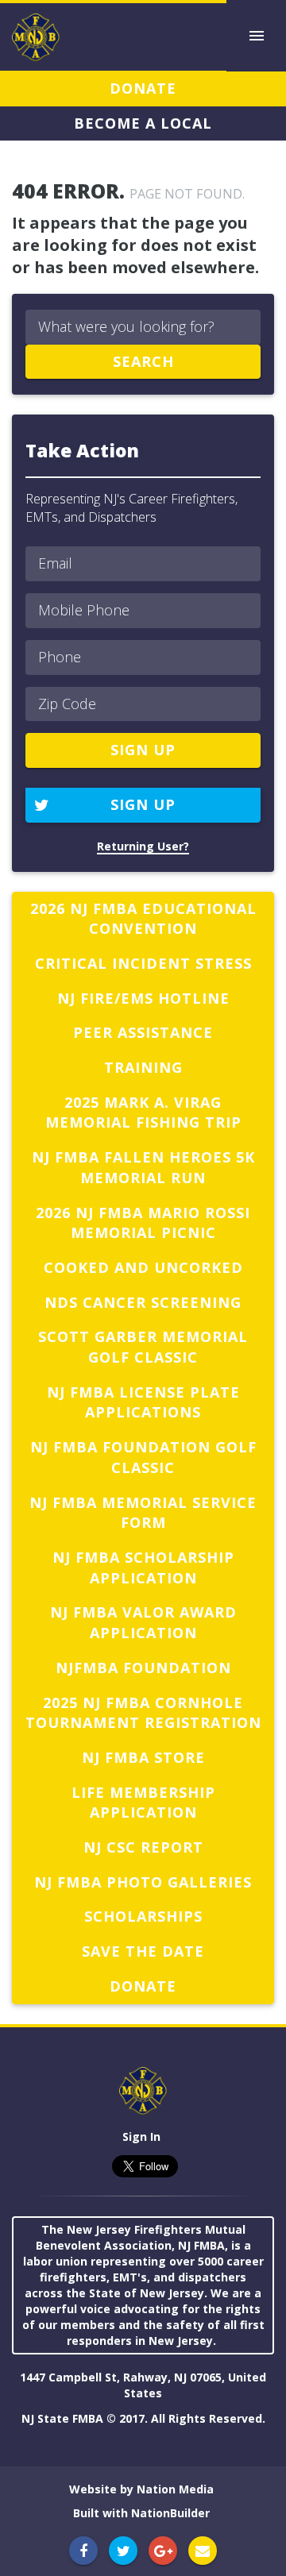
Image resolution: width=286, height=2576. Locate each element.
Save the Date (143, 1951)
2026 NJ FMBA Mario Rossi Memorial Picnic (143, 1223)
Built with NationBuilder (141, 2513)
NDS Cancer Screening (143, 1302)
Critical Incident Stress (143, 963)
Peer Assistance (143, 1032)
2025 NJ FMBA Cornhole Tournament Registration (143, 1713)
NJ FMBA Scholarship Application (143, 1568)
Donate (143, 88)
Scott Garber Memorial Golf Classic (143, 1347)
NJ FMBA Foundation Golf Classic (143, 1457)
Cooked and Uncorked (143, 1267)
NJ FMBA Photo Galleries (143, 1882)
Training (143, 1067)
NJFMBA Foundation (143, 1668)
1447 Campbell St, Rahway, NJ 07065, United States (143, 2385)
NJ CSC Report (143, 1847)
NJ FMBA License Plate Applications (143, 1402)
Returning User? (143, 846)
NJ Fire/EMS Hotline (143, 998)
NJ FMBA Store (143, 1757)
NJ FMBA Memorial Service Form (143, 1513)
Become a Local (143, 123)
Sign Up (143, 804)
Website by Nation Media (141, 2489)
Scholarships (143, 1916)
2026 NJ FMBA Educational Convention (143, 919)
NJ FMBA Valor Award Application (143, 1622)
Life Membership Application (143, 1803)
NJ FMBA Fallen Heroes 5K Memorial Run (143, 1167)
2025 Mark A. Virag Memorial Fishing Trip (143, 1113)
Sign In (141, 2136)
